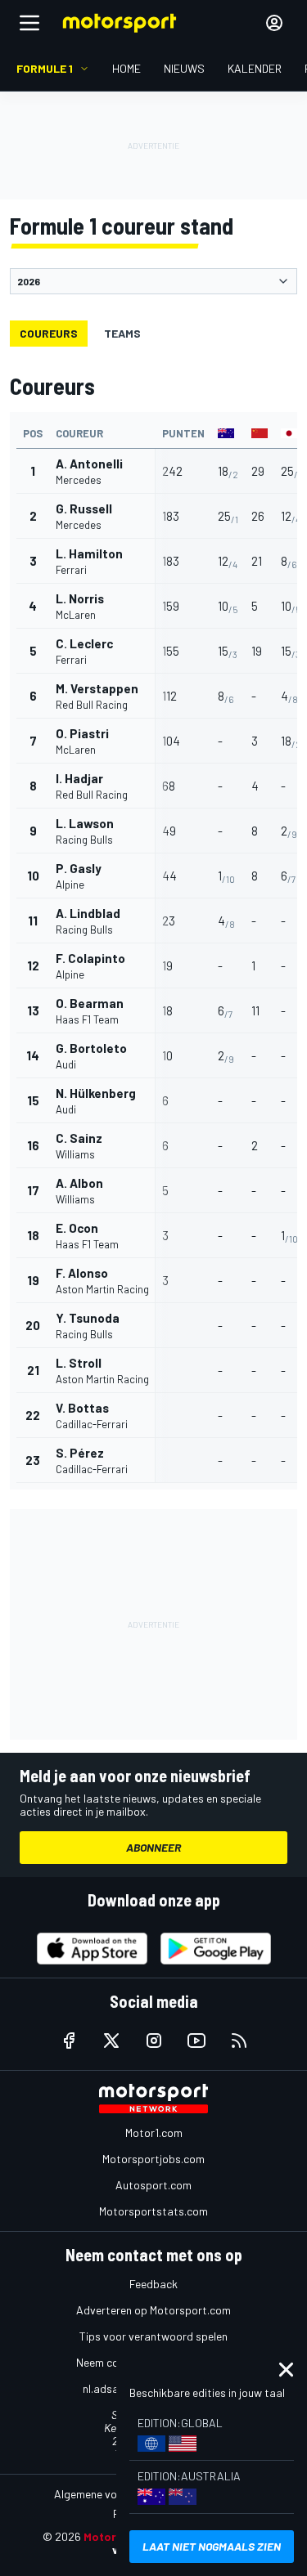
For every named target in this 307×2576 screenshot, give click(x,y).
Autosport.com (153, 2185)
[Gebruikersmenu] (274, 23)
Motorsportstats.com (153, 2211)
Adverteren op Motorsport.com (153, 2310)
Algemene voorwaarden (113, 2494)
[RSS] (239, 2041)
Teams (122, 333)
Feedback (153, 2284)
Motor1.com (154, 2132)
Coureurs (49, 333)
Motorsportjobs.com (153, 2159)
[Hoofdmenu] (29, 23)
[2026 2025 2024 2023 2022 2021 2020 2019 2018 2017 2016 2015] (153, 281)
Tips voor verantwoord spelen (153, 2336)
